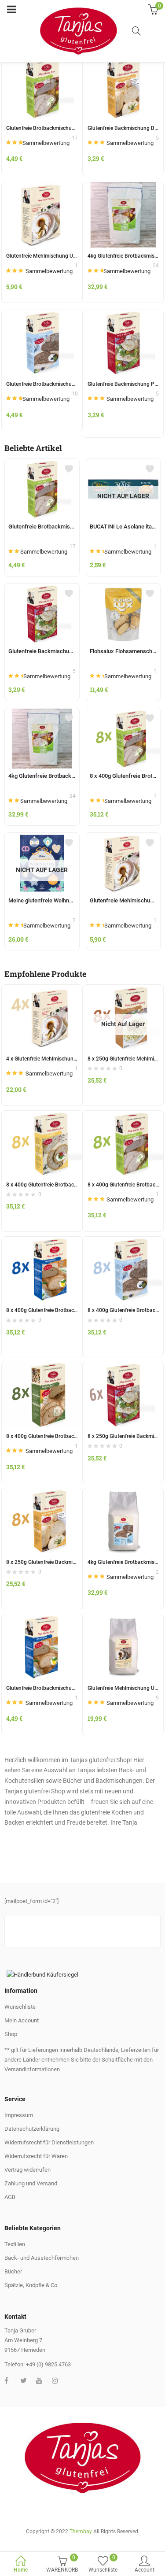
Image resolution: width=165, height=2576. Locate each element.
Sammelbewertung (46, 143)
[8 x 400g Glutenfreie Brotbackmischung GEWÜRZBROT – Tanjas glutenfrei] (42, 1367)
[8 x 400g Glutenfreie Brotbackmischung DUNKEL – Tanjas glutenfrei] (123, 1242)
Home (21, 2570)
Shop (11, 2034)
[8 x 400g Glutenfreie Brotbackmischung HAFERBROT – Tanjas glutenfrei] (42, 1242)
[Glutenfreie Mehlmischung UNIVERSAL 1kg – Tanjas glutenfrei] (42, 187)
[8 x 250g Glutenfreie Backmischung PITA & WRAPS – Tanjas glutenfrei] (123, 1367)
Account (145, 2570)
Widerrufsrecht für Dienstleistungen (49, 2142)
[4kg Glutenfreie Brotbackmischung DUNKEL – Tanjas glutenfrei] (123, 1493)
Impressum (19, 2115)
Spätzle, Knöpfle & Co (31, 2285)
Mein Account (22, 2020)
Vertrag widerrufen (27, 2170)
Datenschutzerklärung (32, 2129)
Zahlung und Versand (31, 2183)
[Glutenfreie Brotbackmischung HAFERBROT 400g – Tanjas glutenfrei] (42, 1619)
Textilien (15, 2244)
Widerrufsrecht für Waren (36, 2156)
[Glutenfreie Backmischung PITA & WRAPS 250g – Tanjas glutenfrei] (123, 315)
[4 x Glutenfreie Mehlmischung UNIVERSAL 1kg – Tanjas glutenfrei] (42, 990)
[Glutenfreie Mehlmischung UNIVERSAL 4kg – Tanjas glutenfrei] (123, 1619)
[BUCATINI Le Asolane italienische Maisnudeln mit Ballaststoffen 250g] (123, 464)
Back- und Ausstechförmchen (42, 2258)
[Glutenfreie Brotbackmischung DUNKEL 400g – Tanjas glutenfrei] (42, 315)
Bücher (13, 2271)
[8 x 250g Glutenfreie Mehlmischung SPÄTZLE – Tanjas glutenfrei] (123, 990)
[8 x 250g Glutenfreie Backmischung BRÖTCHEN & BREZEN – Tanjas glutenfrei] (42, 1493)
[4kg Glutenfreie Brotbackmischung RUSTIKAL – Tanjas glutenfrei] (123, 187)
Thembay (81, 2532)
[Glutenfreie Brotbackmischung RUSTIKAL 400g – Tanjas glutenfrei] (42, 464)
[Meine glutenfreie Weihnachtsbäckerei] (42, 838)
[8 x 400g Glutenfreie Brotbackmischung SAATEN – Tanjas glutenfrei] (42, 1116)
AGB (10, 2197)
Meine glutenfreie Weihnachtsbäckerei (57, 900)
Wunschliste (20, 2007)
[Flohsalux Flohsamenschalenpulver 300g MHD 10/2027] (123, 589)
